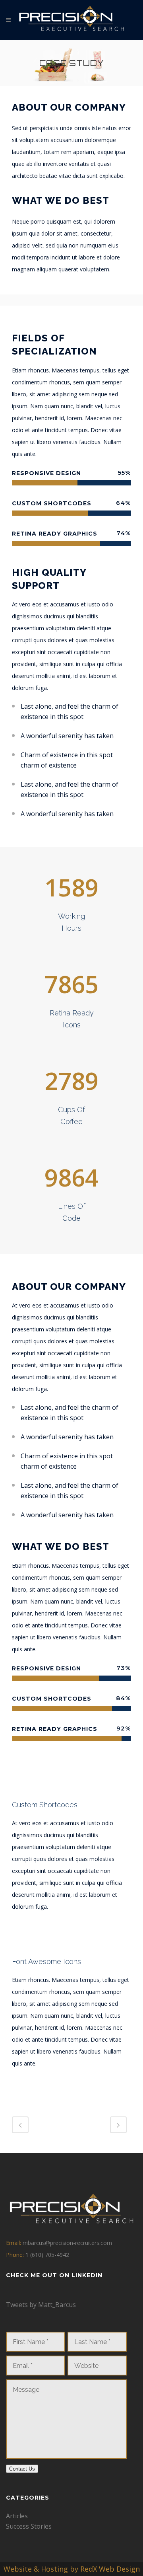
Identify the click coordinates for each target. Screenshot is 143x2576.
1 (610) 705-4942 (47, 2255)
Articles (17, 2516)
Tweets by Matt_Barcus (41, 2305)
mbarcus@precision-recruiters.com (67, 2243)
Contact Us (22, 2469)
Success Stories (29, 2526)
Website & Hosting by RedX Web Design (72, 2569)
